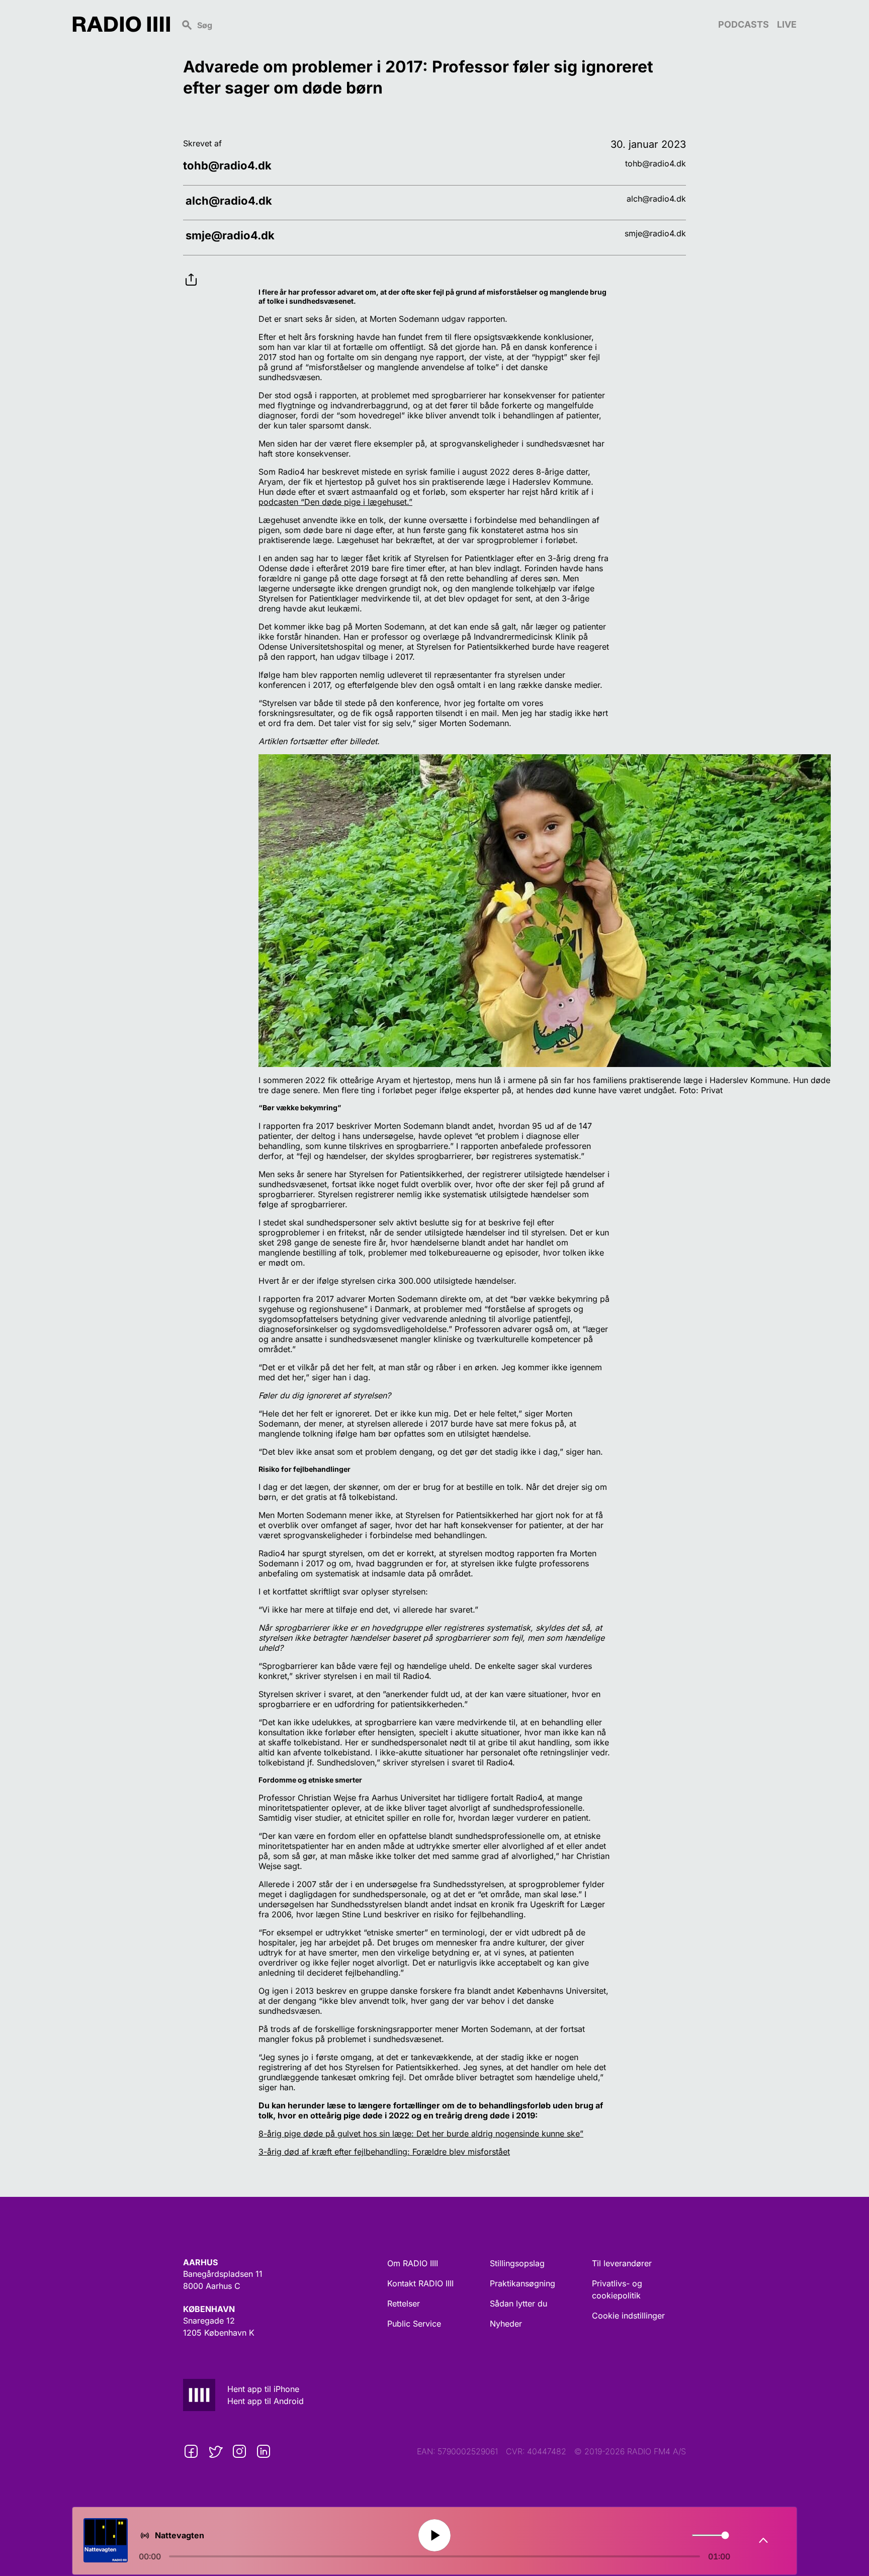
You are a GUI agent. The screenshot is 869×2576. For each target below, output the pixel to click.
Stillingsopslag (517, 2263)
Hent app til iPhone (263, 2389)
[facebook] (191, 2451)
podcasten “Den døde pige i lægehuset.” (335, 502)
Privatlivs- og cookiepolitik (617, 2289)
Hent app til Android (266, 2401)
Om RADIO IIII (413, 2263)
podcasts (744, 24)
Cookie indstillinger (628, 2316)
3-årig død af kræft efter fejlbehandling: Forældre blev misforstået (384, 2152)
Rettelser (404, 2303)
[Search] (444, 24)
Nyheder (506, 2324)
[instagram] (239, 2451)
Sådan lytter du (518, 2303)
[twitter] (215, 2451)
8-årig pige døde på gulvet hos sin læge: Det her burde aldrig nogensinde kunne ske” (421, 2134)
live (787, 24)
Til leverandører (622, 2263)
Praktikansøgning (523, 2283)
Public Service (414, 2324)
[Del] (191, 272)
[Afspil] (434, 2535)
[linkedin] (264, 2451)
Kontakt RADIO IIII (420, 2283)
